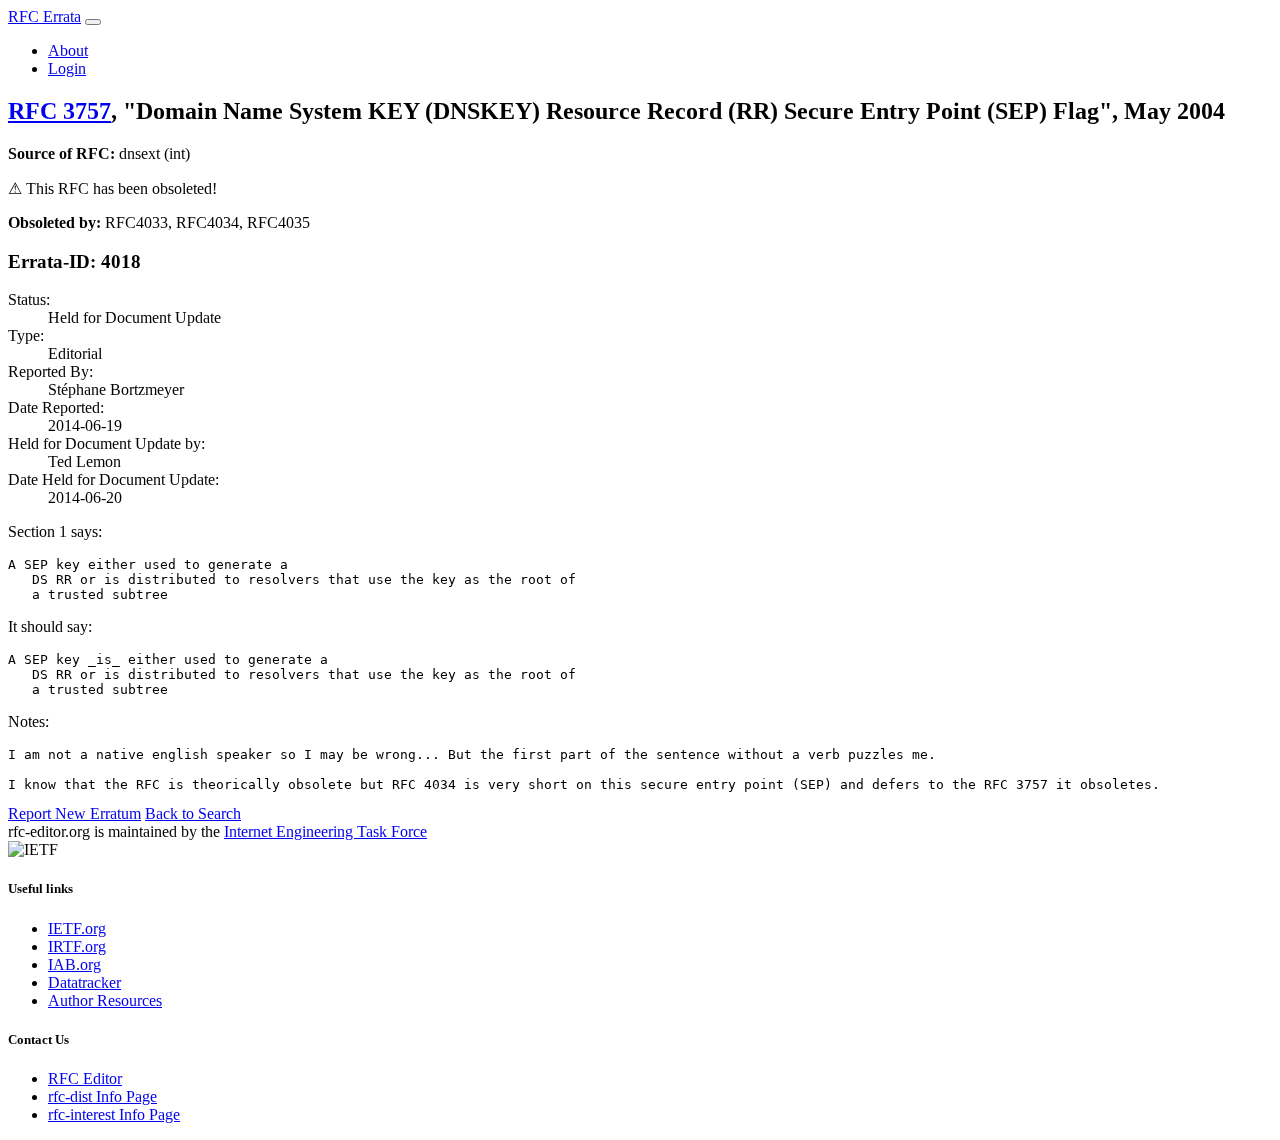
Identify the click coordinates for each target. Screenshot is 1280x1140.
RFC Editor (85, 1078)
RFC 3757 (59, 111)
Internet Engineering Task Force (325, 831)
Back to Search (193, 813)
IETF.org (77, 928)
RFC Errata (44, 16)
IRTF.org (77, 946)
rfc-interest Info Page (114, 1114)
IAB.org (74, 964)
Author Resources (105, 1000)
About (68, 50)
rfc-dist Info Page (102, 1096)
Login (67, 68)
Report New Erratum (74, 813)
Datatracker (84, 982)
